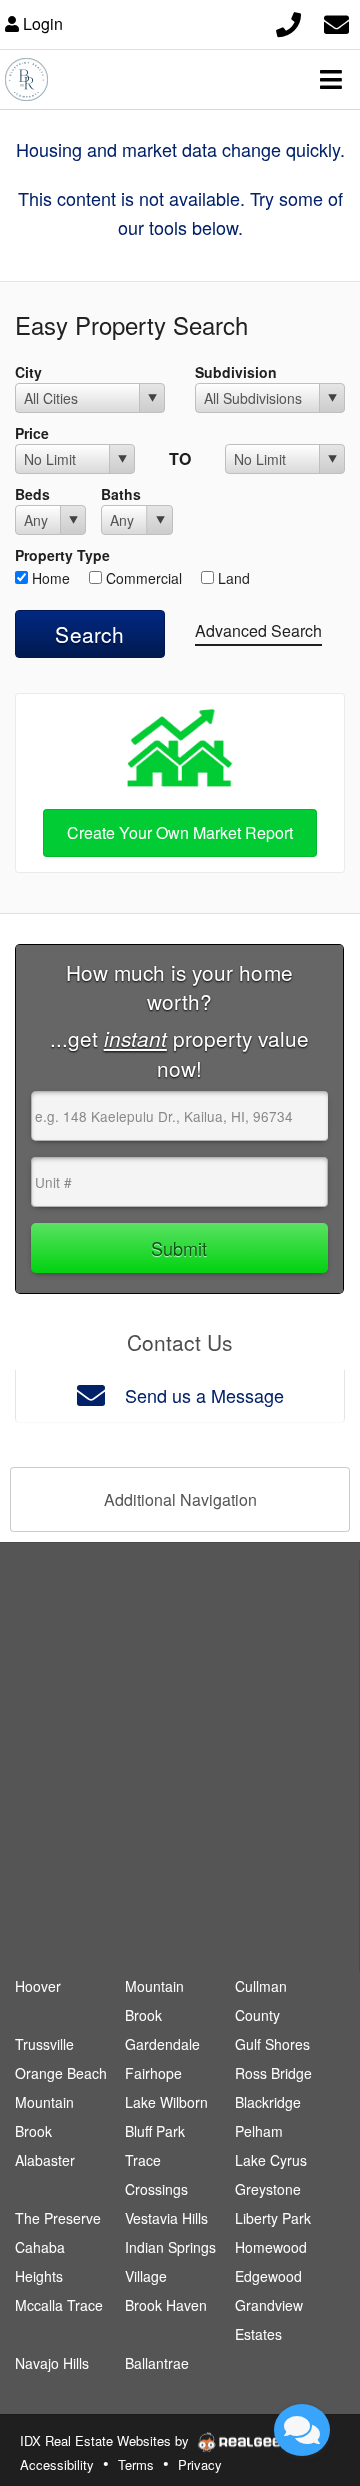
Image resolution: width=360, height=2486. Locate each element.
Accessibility (57, 2464)
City (28, 372)
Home (49, 578)
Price (32, 433)
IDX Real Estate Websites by (106, 2440)
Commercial (142, 578)
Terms (136, 2464)
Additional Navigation (180, 1499)
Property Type (62, 555)
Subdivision (236, 372)
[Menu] (331, 79)
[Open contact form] (336, 21)
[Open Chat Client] (302, 2430)
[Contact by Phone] (288, 21)
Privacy (200, 2464)
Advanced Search (258, 630)
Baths (121, 494)
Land (232, 578)
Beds (32, 494)
